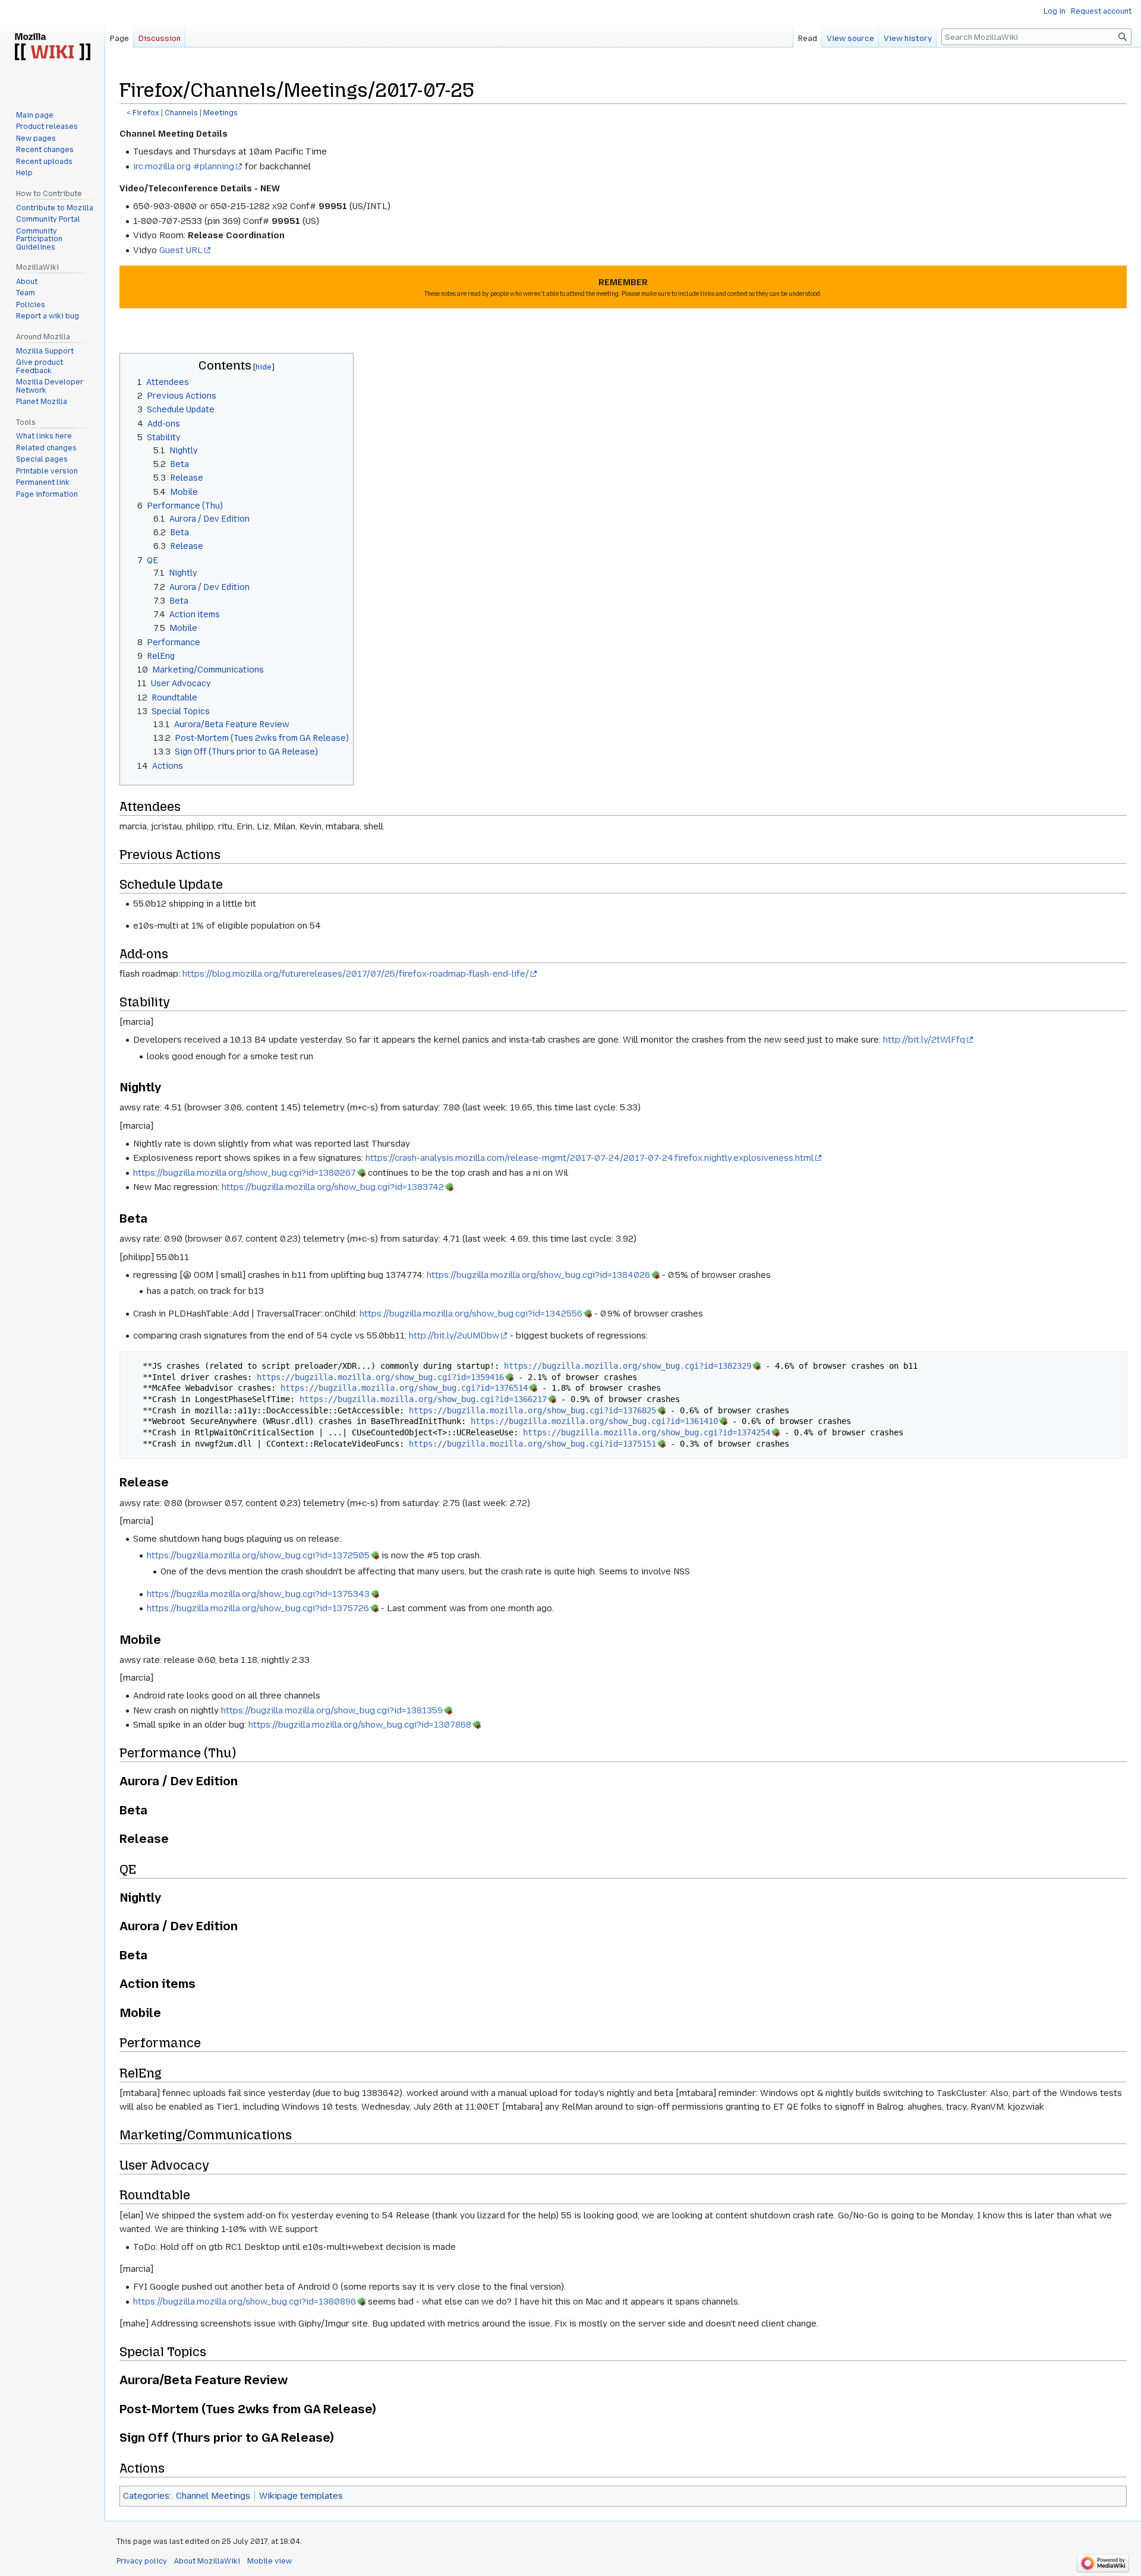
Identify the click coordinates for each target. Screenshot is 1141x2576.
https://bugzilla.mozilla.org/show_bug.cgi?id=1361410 (594, 1421)
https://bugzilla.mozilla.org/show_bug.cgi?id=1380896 (245, 2302)
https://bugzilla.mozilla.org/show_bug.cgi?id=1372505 (258, 1555)
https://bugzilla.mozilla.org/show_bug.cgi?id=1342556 (471, 1314)
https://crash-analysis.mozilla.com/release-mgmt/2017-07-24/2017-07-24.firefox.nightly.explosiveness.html (590, 1158)
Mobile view (270, 2561)
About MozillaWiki (207, 2561)
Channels (181, 113)
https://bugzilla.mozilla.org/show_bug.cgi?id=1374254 (647, 1432)
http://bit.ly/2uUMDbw (454, 1336)
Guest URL (181, 250)
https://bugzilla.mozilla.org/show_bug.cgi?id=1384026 (538, 1275)
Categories (146, 2496)
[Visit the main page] (52, 48)
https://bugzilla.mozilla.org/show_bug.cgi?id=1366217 (423, 1399)
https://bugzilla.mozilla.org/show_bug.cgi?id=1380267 (245, 1173)
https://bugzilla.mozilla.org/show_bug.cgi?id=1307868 (360, 1725)
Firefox (146, 113)
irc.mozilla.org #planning (184, 166)
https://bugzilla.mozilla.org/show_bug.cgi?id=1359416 (380, 1377)
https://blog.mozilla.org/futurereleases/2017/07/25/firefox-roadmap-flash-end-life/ (356, 974)
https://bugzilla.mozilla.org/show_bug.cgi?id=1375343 (258, 1594)
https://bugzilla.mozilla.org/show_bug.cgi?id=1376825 (532, 1410)
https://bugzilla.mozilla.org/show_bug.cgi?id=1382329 (628, 1366)
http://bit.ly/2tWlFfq (924, 1040)
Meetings (220, 113)
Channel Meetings (213, 2496)
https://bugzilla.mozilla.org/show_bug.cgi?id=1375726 (258, 1608)
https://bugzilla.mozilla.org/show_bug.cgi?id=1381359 (332, 1710)
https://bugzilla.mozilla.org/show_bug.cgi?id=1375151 (532, 1444)
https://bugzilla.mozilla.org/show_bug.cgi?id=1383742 (333, 1187)
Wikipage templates (301, 2496)
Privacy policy (142, 2561)
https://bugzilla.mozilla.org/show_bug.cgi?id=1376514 (404, 1388)
